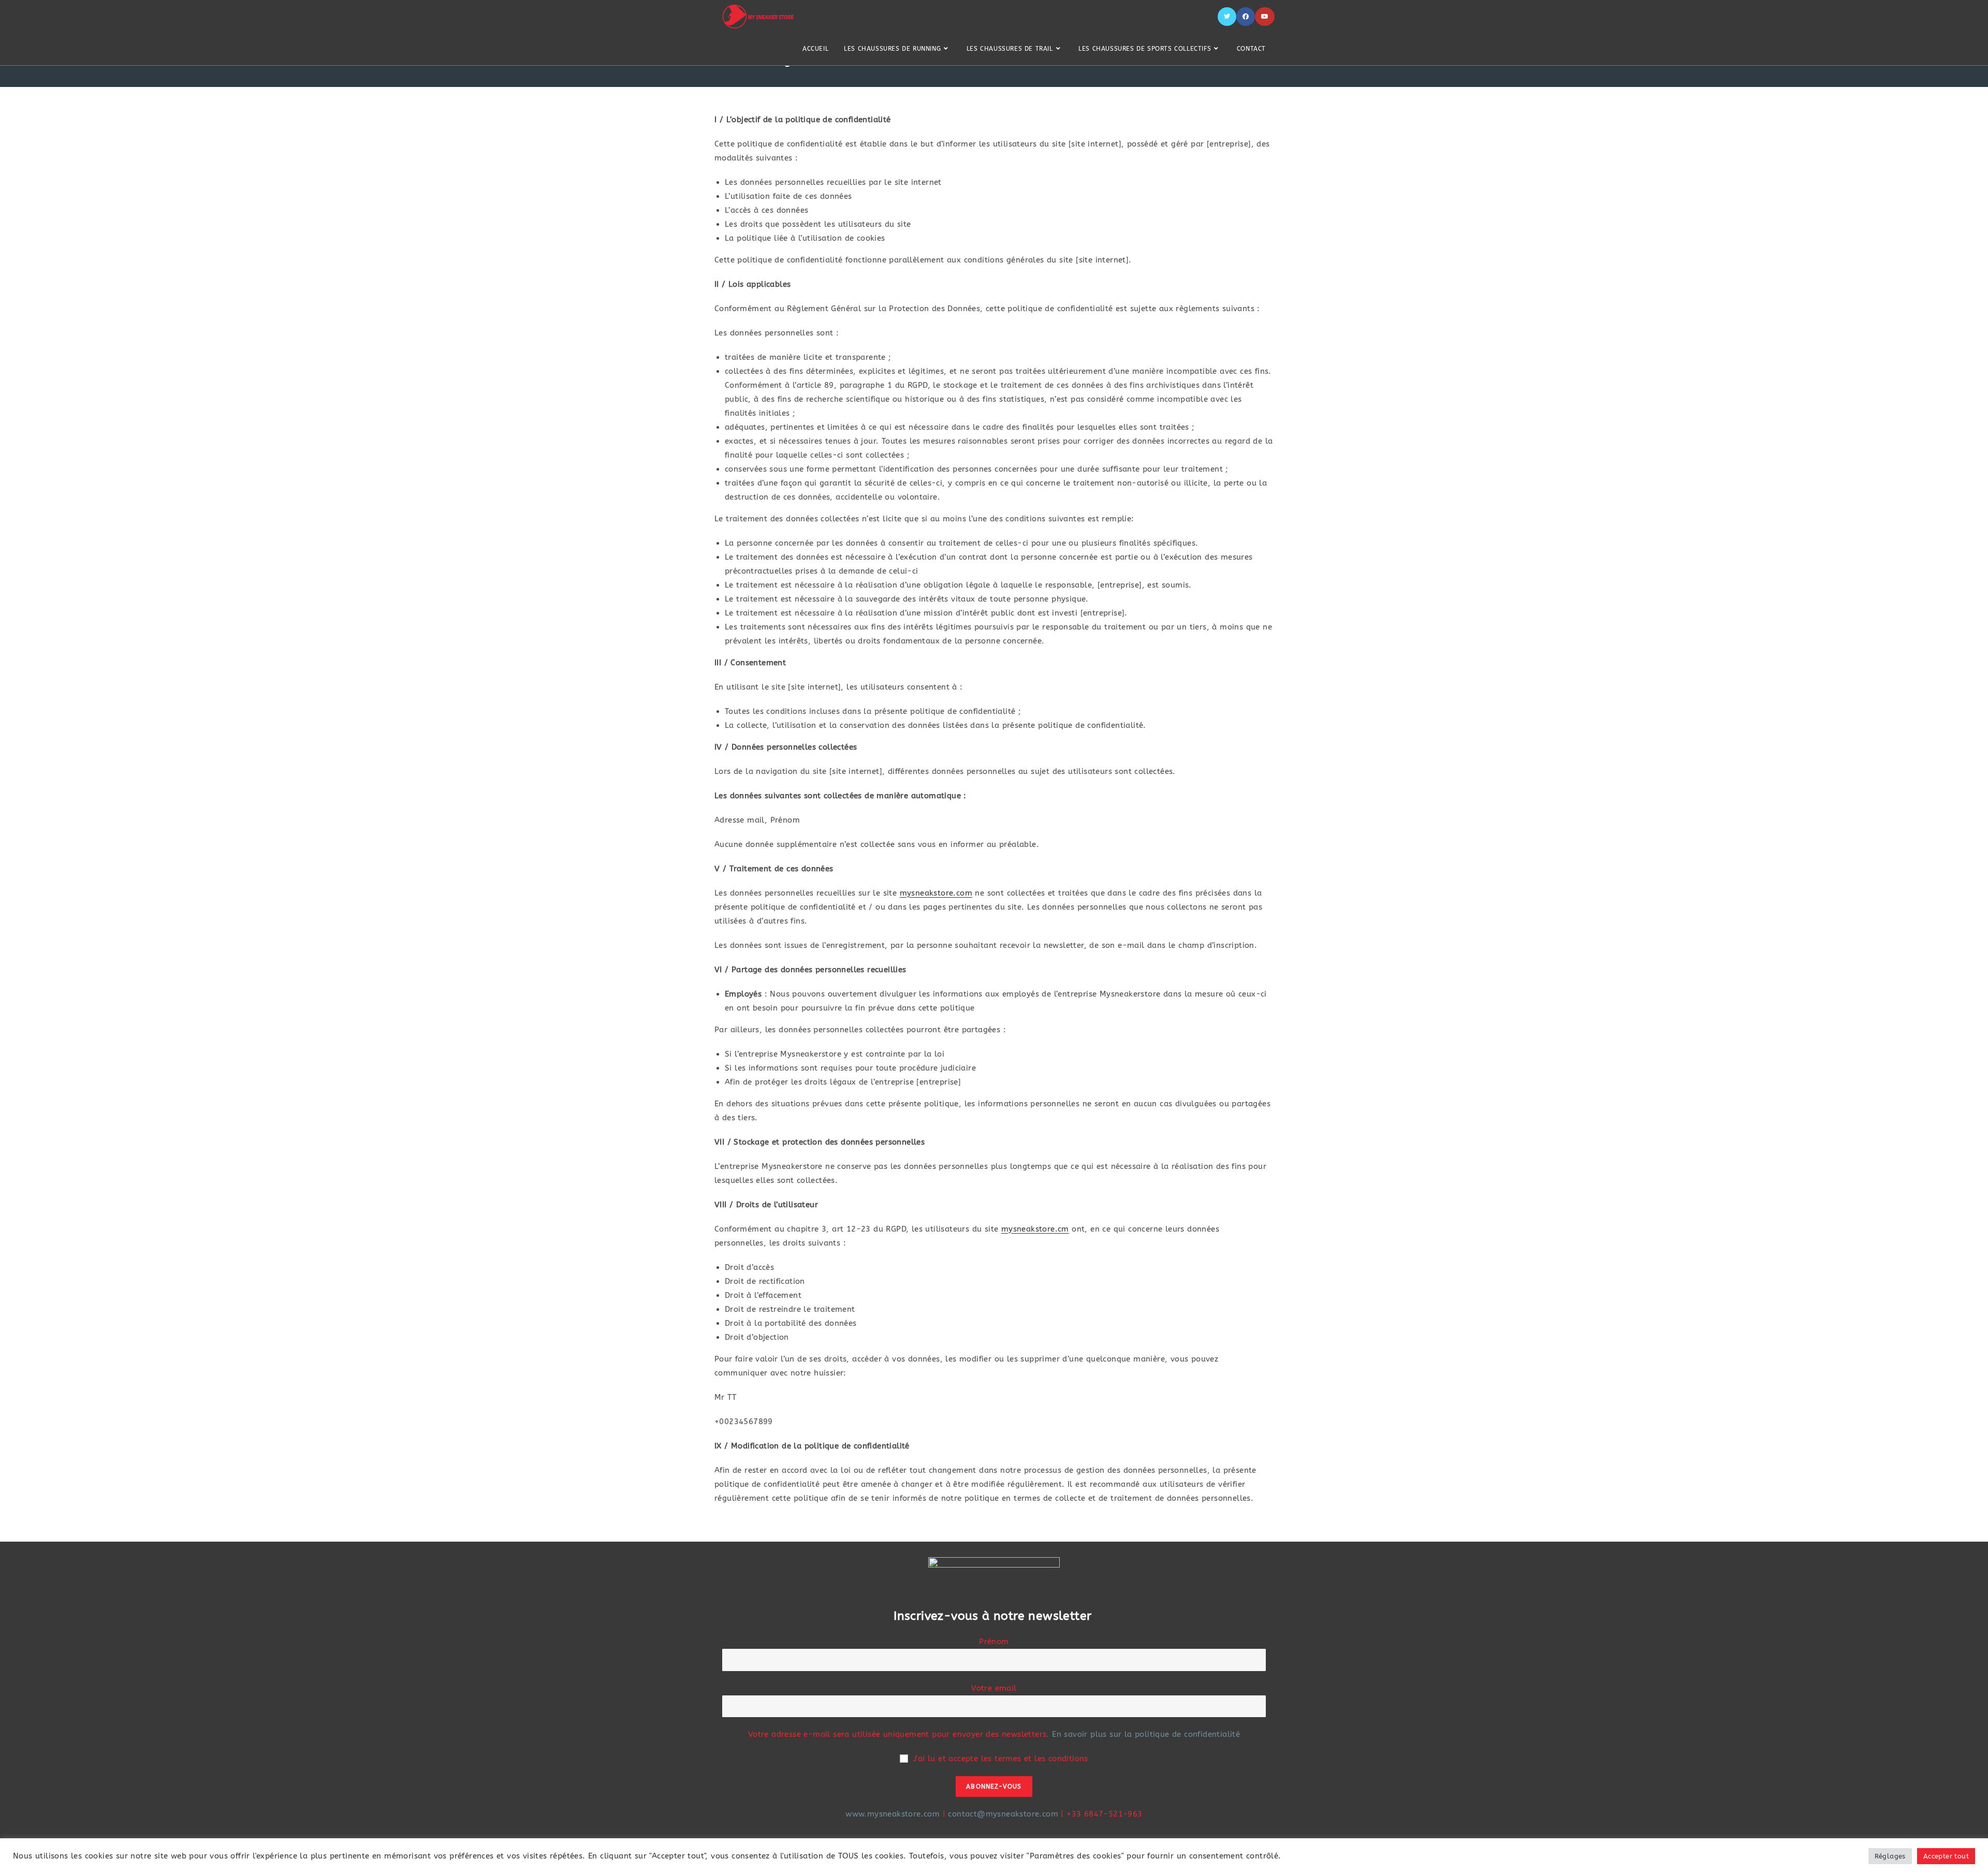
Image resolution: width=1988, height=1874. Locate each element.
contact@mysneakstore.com (1003, 1814)
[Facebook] (1246, 17)
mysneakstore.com (936, 893)
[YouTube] (1265, 17)
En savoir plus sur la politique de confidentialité (1146, 1734)
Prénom (994, 1642)
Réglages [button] (1890, 1856)
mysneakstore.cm (1035, 1229)
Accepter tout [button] (1946, 1856)
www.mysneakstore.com (893, 1814)
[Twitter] (1227, 17)
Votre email (994, 1688)
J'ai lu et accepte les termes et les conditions (1001, 1759)
